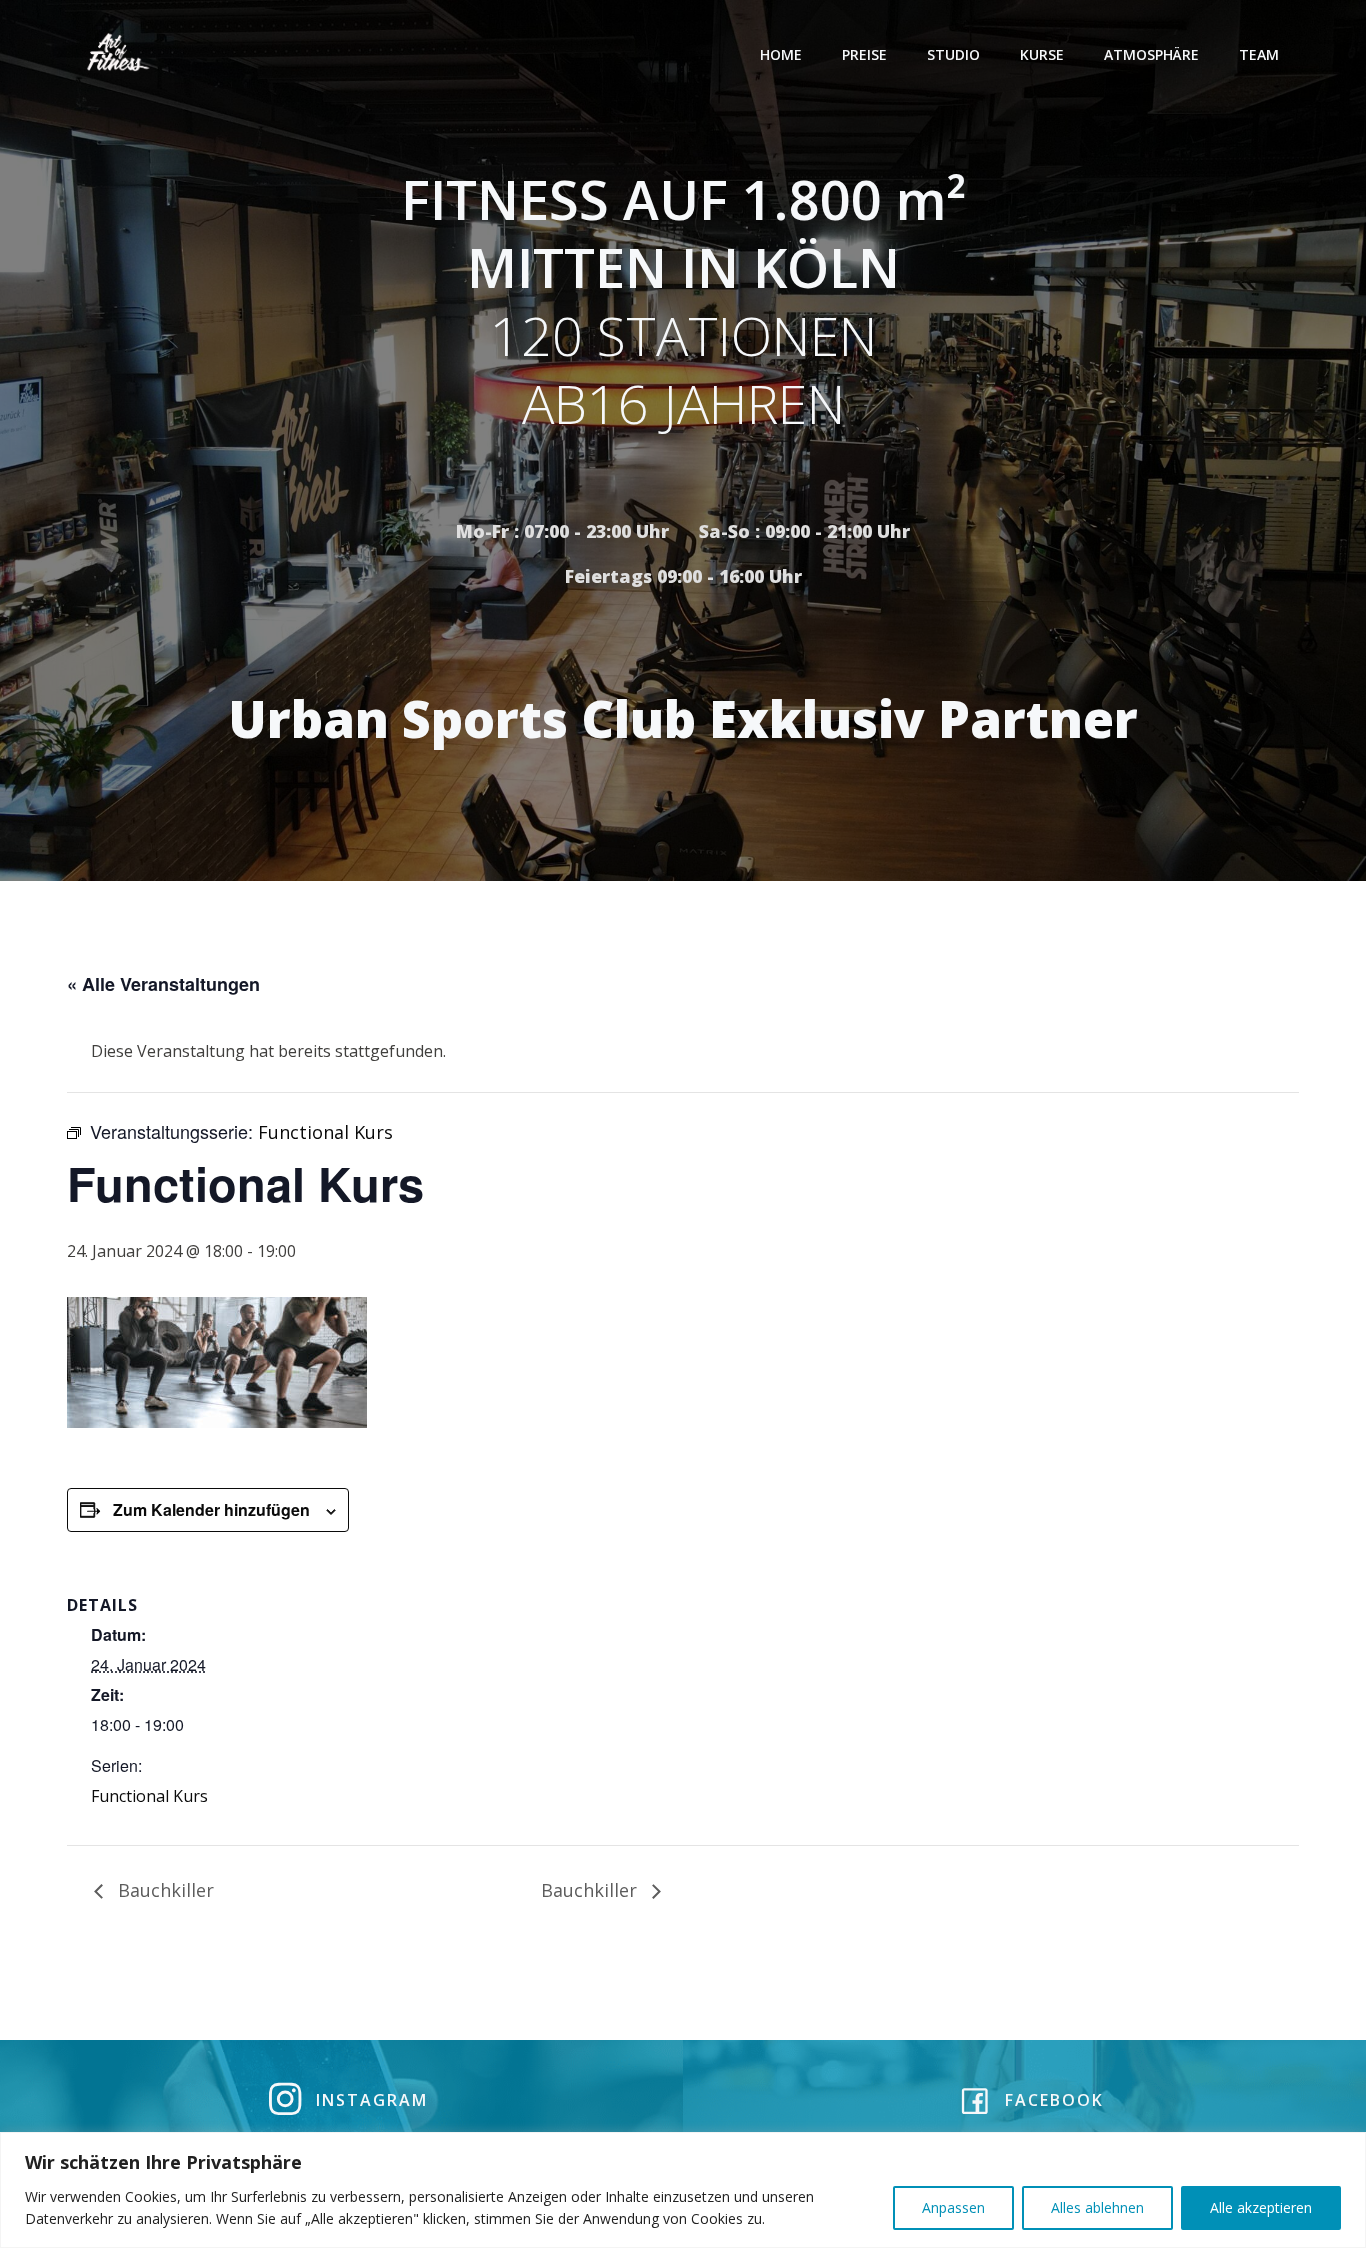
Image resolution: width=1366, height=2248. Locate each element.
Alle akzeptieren (1261, 2207)
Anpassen (953, 2207)
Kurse (1042, 54)
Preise (864, 54)
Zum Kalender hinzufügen (211, 1509)
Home (781, 54)
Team (1259, 54)
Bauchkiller (163, 1890)
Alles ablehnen (1097, 2207)
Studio (953, 54)
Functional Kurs (149, 1796)
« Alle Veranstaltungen (163, 984)
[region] (683, 2190)
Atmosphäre (1151, 54)
